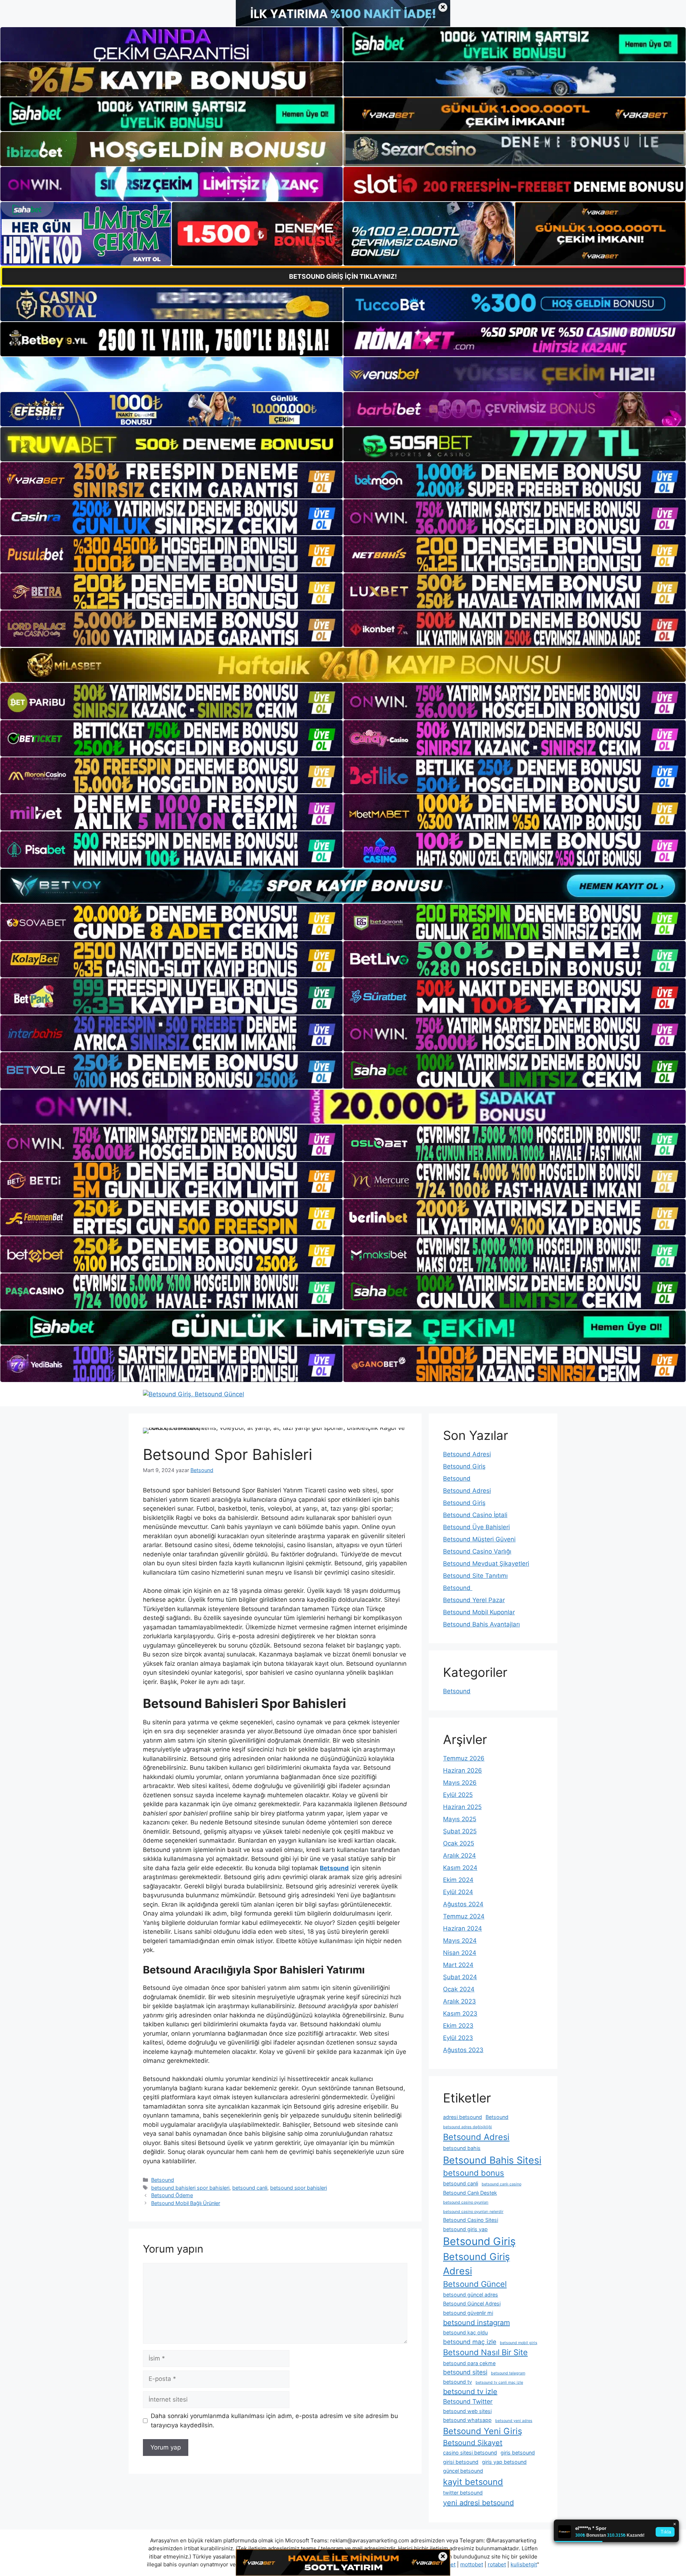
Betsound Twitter (468, 2401)
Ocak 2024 (459, 1989)
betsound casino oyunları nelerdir (473, 2212)
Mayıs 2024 (460, 1941)
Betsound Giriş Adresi (476, 2264)
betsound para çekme (469, 2363)
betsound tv (458, 2382)
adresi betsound (463, 2117)
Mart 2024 (458, 1965)
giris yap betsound (504, 2462)
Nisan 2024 (460, 1953)
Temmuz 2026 (464, 1758)
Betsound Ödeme (172, 2195)
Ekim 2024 (458, 1880)
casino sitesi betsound (470, 2453)
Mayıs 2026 (460, 1783)
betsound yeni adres (514, 2421)
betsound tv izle (470, 2392)
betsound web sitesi (467, 2411)
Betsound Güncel (475, 2284)
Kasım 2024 (460, 1868)
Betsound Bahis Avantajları (481, 1624)
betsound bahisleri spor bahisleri (190, 2188)
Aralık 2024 (459, 1856)
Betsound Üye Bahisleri (476, 1527)
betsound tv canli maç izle (499, 2382)
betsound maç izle (470, 2342)
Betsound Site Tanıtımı (475, 1576)
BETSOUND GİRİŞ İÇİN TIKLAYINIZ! (343, 276)
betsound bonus (474, 2173)
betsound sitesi (465, 2372)
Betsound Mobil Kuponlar (479, 1612)
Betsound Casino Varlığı (477, 1551)
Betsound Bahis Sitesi (492, 2160)
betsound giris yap (465, 2229)
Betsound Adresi (467, 1454)
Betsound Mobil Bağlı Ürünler (186, 2203)
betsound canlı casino (501, 2184)
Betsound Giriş (464, 1466)
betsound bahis (462, 2148)
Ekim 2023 (458, 2026)
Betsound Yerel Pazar (474, 1600)
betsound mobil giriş (519, 2343)
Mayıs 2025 (460, 1819)
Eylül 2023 (458, 2038)
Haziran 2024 (463, 1928)
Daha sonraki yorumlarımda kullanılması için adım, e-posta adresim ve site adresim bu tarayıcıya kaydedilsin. (274, 2421)
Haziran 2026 (463, 1770)
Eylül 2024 (458, 1892)
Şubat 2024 (460, 1977)
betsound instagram (476, 2323)
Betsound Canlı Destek (470, 2193)
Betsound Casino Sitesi (471, 2220)
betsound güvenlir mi (468, 2313)
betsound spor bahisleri (299, 2188)
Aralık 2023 (459, 2001)
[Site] (171, 480)
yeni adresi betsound (478, 2503)
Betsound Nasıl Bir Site (485, 2352)
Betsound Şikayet (473, 2443)
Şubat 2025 (460, 1831)
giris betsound (518, 2453)
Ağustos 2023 (463, 2050)
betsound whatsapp (467, 2420)
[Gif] (343, 665)
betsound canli (250, 2188)
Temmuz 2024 (464, 1916)
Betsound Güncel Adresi (472, 2303)
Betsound (163, 2180)
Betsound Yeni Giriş (483, 2431)
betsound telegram (508, 2373)
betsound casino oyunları (466, 2202)
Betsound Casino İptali (475, 1515)
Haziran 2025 (462, 1807)
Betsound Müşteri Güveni (479, 1539)
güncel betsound (463, 2471)
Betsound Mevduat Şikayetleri (486, 1564)
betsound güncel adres (471, 2295)
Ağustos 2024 (463, 1904)
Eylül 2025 (458, 1795)
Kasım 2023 (460, 2013)
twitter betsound (463, 2493)
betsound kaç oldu (465, 2332)
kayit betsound (473, 2482)
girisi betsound (461, 2462)
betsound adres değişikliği (468, 2127)
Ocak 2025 (459, 1843)
